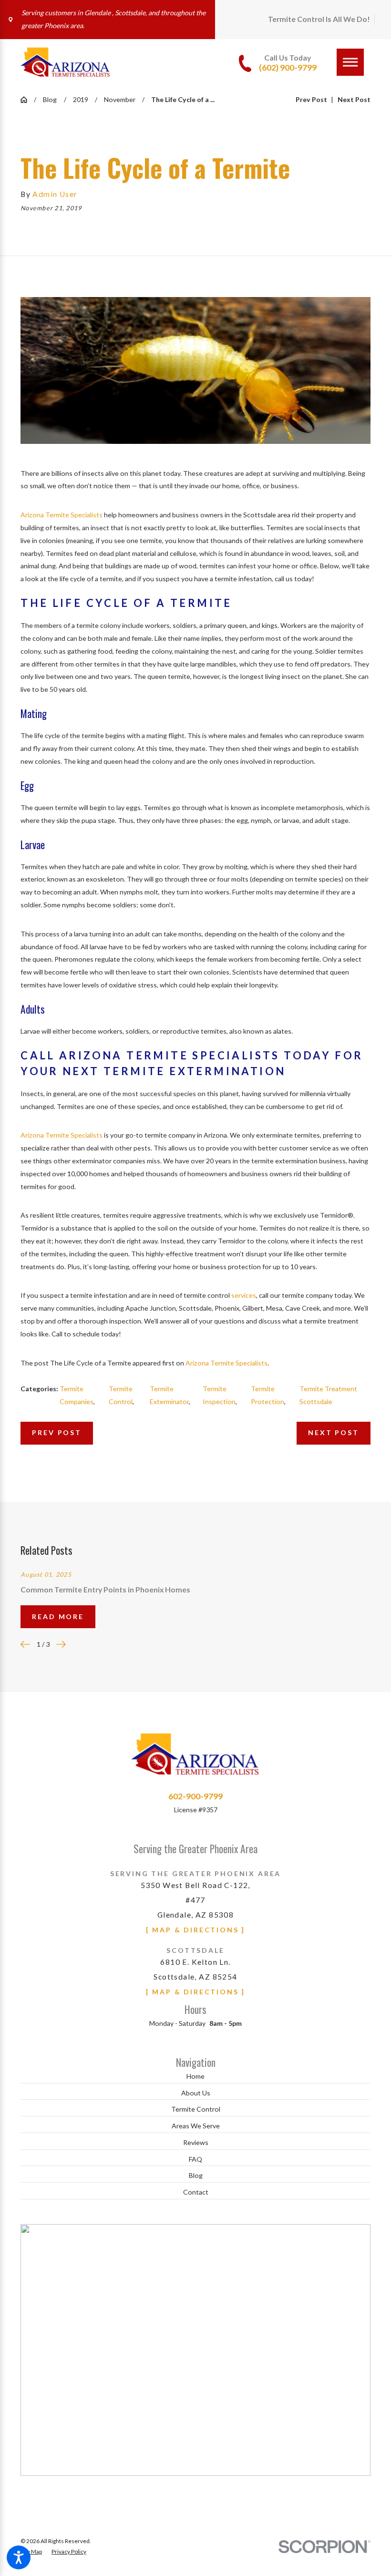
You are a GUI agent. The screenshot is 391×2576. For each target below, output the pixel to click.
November (120, 99)
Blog (50, 99)
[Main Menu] (350, 62)
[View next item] (61, 1644)
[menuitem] (195, 2077)
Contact (196, 2192)
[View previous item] (25, 1644)
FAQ (195, 2159)
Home (195, 2076)
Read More (58, 1616)
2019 (81, 99)
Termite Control (196, 2109)
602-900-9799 (195, 1796)
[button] (19, 2557)
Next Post (333, 1432)
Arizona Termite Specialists (62, 515)
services (244, 1295)
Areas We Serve (196, 2126)
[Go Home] (27, 100)
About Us (196, 2093)
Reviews (196, 2142)
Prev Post (57, 1432)
